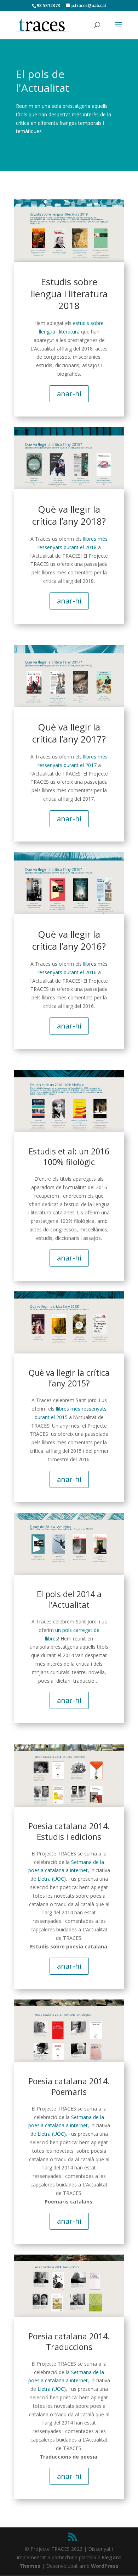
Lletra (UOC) (52, 1879)
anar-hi (69, 394)
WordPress (105, 2566)
